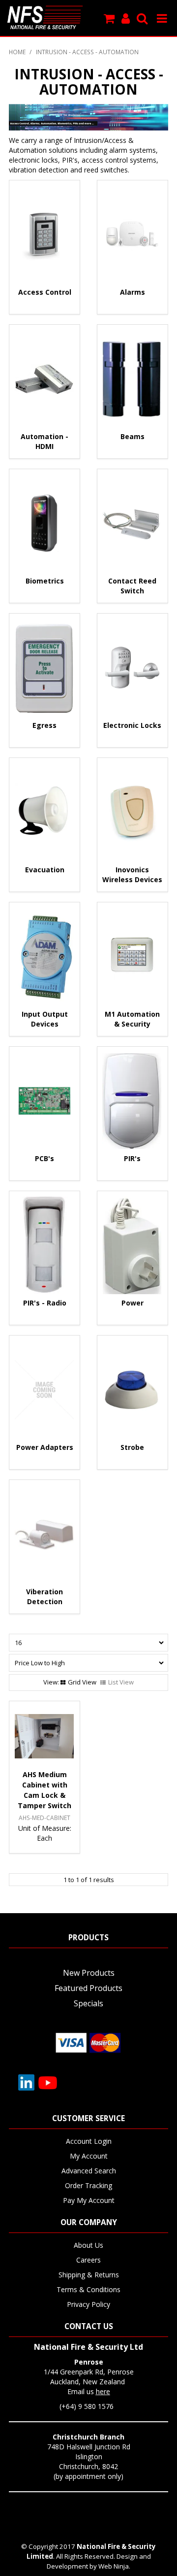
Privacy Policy (88, 2304)
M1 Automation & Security (132, 1019)
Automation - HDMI (44, 441)
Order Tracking (88, 2185)
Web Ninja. (114, 2566)
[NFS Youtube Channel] (48, 2082)
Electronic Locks (132, 725)
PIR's (132, 1158)
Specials (88, 2003)
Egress (44, 725)
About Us (88, 2245)
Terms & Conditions (88, 2289)
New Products (89, 1973)
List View (121, 1682)
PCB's (44, 1158)
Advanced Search (89, 2171)
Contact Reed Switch (132, 586)
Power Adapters (45, 1447)
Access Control (45, 292)
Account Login (89, 2141)
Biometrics (45, 581)
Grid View (82, 1682)
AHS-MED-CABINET (44, 1818)
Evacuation (45, 870)
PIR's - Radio (45, 1303)
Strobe (132, 1447)
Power (133, 1303)
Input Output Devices (45, 1019)
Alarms (133, 292)
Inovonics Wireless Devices (132, 875)
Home (17, 52)
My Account (89, 2156)
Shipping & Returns (89, 2275)
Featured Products (88, 1988)
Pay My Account (89, 2200)
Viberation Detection (44, 1597)
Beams (133, 436)
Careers (88, 2260)
